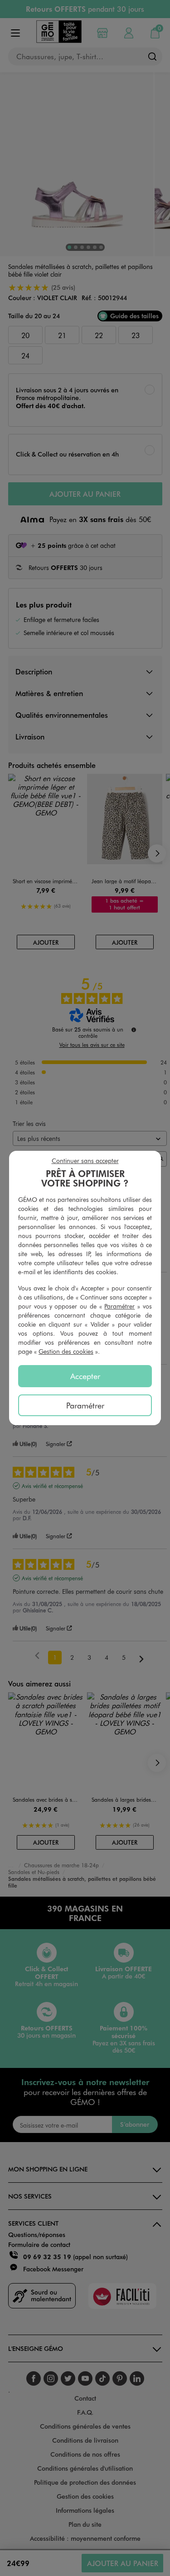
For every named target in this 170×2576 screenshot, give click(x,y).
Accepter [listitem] (85, 1376)
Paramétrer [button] (119, 1306)
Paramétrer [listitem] (85, 1405)
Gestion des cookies (66, 1351)
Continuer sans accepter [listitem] (85, 1161)
